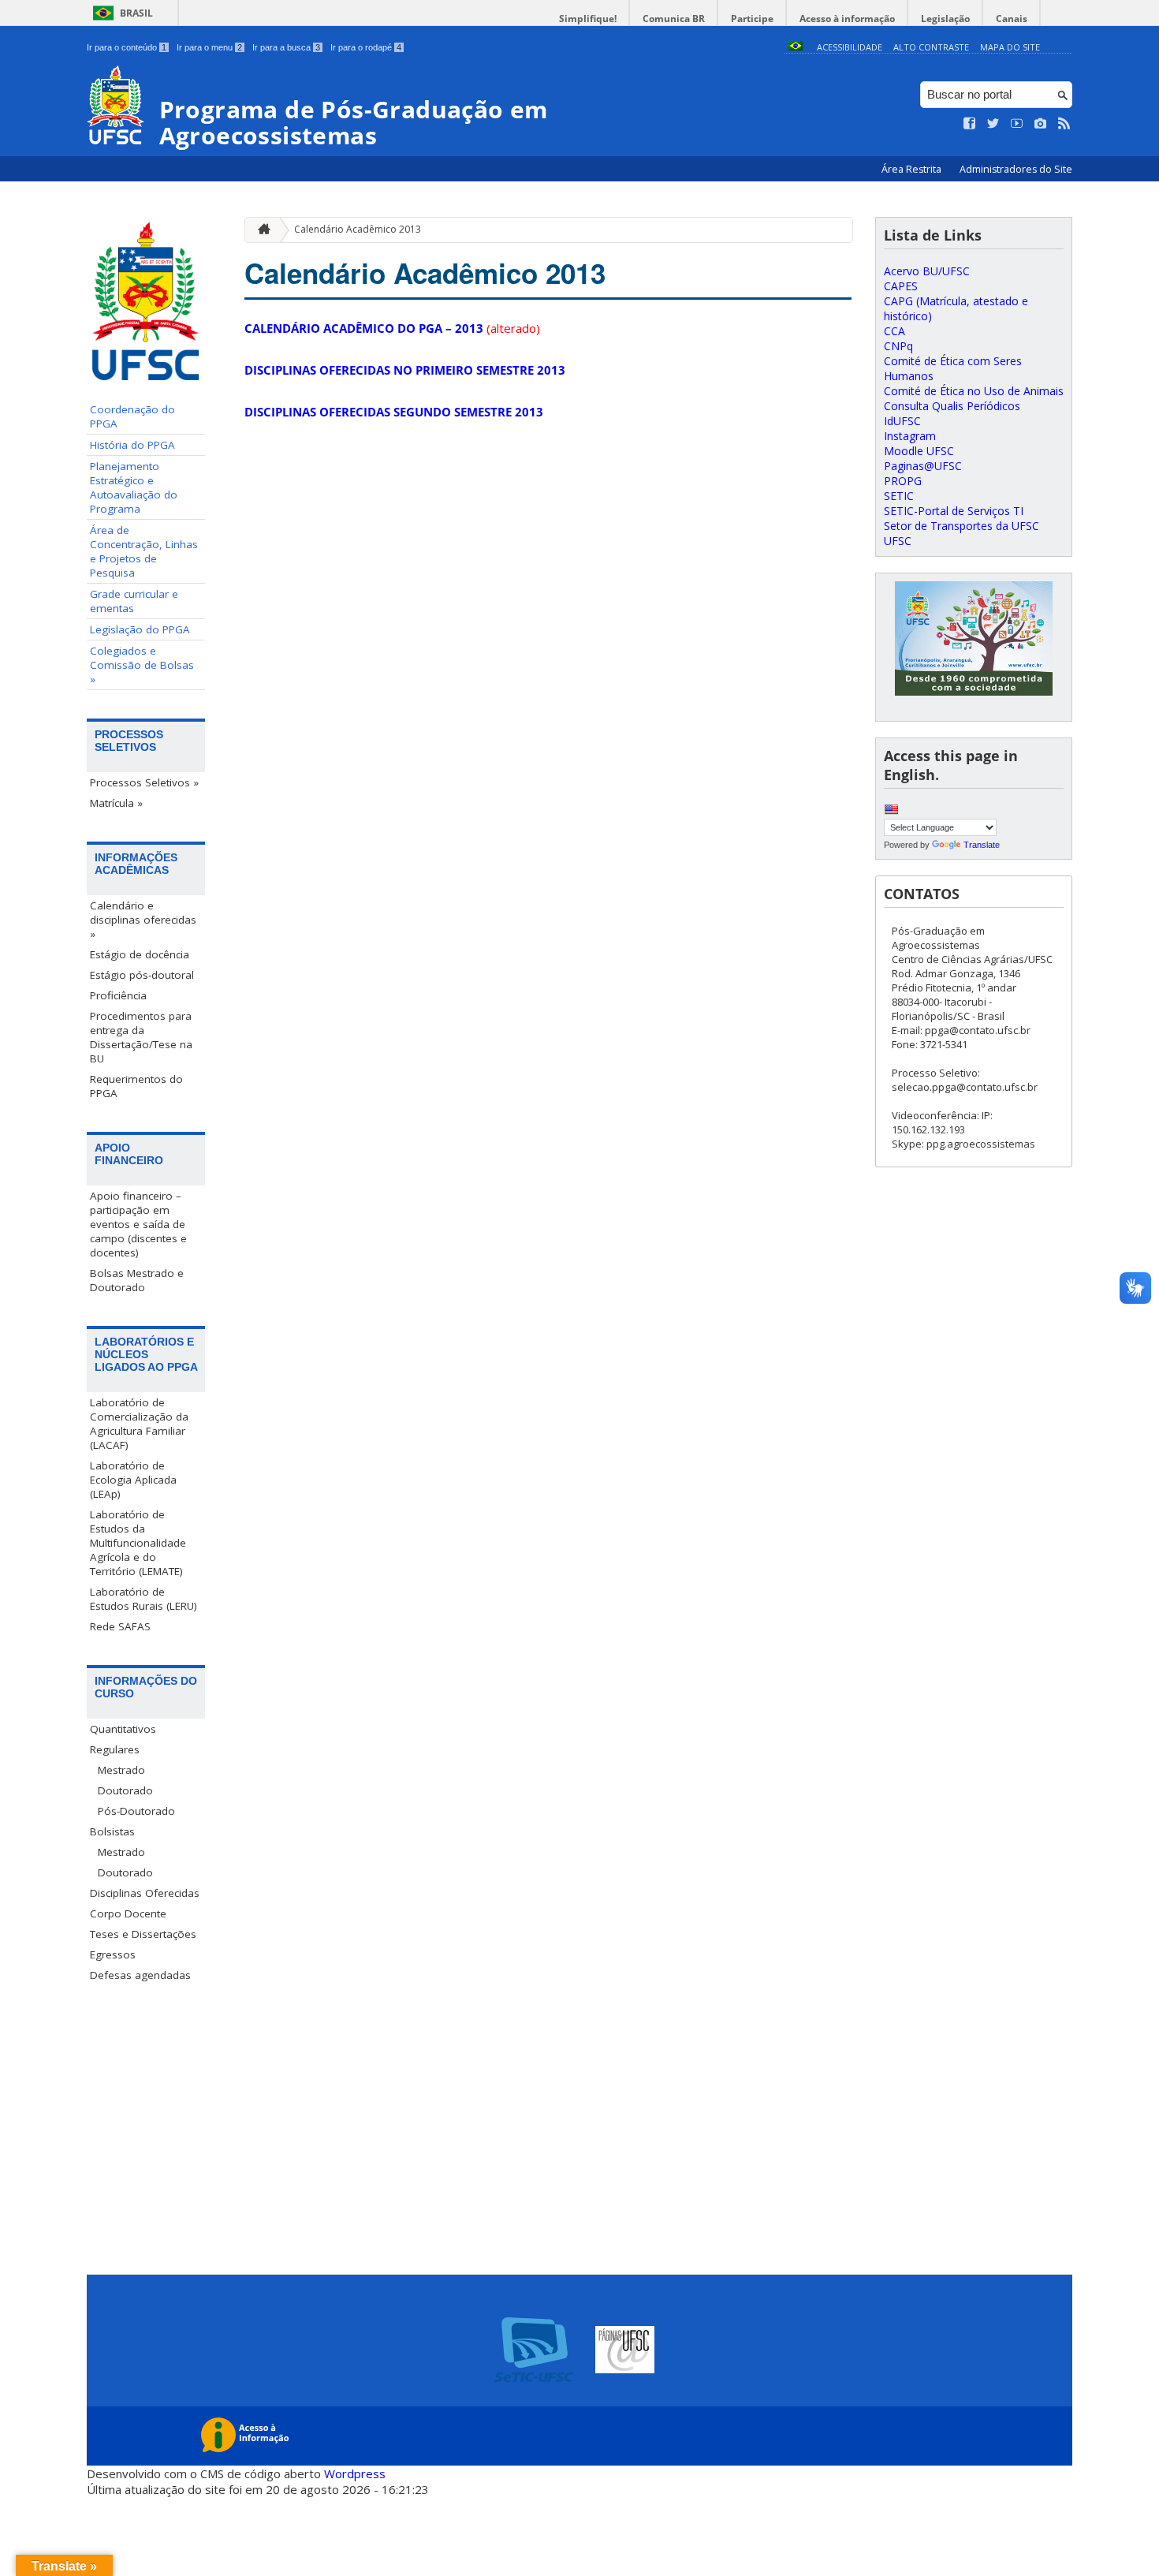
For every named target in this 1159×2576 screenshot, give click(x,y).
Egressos (113, 1954)
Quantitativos (123, 1729)
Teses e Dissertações (143, 1934)
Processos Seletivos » (144, 782)
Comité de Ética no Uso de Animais (974, 391)
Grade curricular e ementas (134, 601)
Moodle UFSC (919, 451)
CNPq (898, 346)
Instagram (910, 436)
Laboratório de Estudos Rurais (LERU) (143, 1599)
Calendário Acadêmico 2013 (358, 229)
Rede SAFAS (120, 1626)
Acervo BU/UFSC (927, 271)
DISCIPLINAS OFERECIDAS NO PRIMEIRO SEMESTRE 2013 (405, 370)
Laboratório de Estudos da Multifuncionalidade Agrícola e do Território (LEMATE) (138, 1543)
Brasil (136, 13)
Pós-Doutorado (136, 1811)
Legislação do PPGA (140, 629)
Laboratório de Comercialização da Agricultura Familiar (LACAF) (139, 1424)
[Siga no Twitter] (993, 124)
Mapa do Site (1010, 47)
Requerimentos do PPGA (136, 1086)
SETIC (899, 496)
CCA (894, 331)
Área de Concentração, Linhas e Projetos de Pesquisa (144, 551)
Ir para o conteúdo (127, 47)
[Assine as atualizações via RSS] (1064, 124)
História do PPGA (132, 445)
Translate (982, 845)
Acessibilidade (850, 47)
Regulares (115, 1749)
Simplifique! (588, 19)
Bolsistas (112, 1831)
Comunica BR (674, 19)
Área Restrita (913, 169)
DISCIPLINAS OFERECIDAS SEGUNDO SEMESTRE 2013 (394, 412)
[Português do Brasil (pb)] (796, 47)
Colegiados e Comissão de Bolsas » (142, 665)
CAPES (901, 286)
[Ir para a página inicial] (260, 230)
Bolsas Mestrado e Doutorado (137, 1280)
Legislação (945, 19)
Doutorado (125, 1790)
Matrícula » (116, 803)
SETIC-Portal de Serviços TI (954, 511)
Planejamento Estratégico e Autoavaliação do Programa (134, 487)
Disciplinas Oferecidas (145, 1893)
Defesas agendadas (140, 1975)
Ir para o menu (209, 47)
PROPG (903, 481)
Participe (752, 19)
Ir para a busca (286, 47)
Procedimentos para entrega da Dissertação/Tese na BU (141, 1037)
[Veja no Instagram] (1041, 124)
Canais (1012, 19)
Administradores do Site (1016, 169)
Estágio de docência (140, 954)
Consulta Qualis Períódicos (952, 406)
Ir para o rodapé (366, 47)
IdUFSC (902, 421)
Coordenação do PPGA (132, 416)
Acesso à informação (847, 19)
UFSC (898, 541)
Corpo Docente (128, 1913)
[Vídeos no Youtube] (1017, 124)
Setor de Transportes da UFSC (961, 526)
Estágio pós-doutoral (142, 975)
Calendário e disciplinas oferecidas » (143, 920)
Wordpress (355, 2473)
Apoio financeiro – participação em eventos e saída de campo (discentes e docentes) (138, 1224)
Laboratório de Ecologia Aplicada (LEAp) (133, 1480)
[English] (891, 809)
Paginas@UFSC (923, 466)
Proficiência (118, 995)
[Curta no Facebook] (970, 124)
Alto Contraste (931, 47)
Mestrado (121, 1770)
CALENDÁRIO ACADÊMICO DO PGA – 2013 (364, 328)
